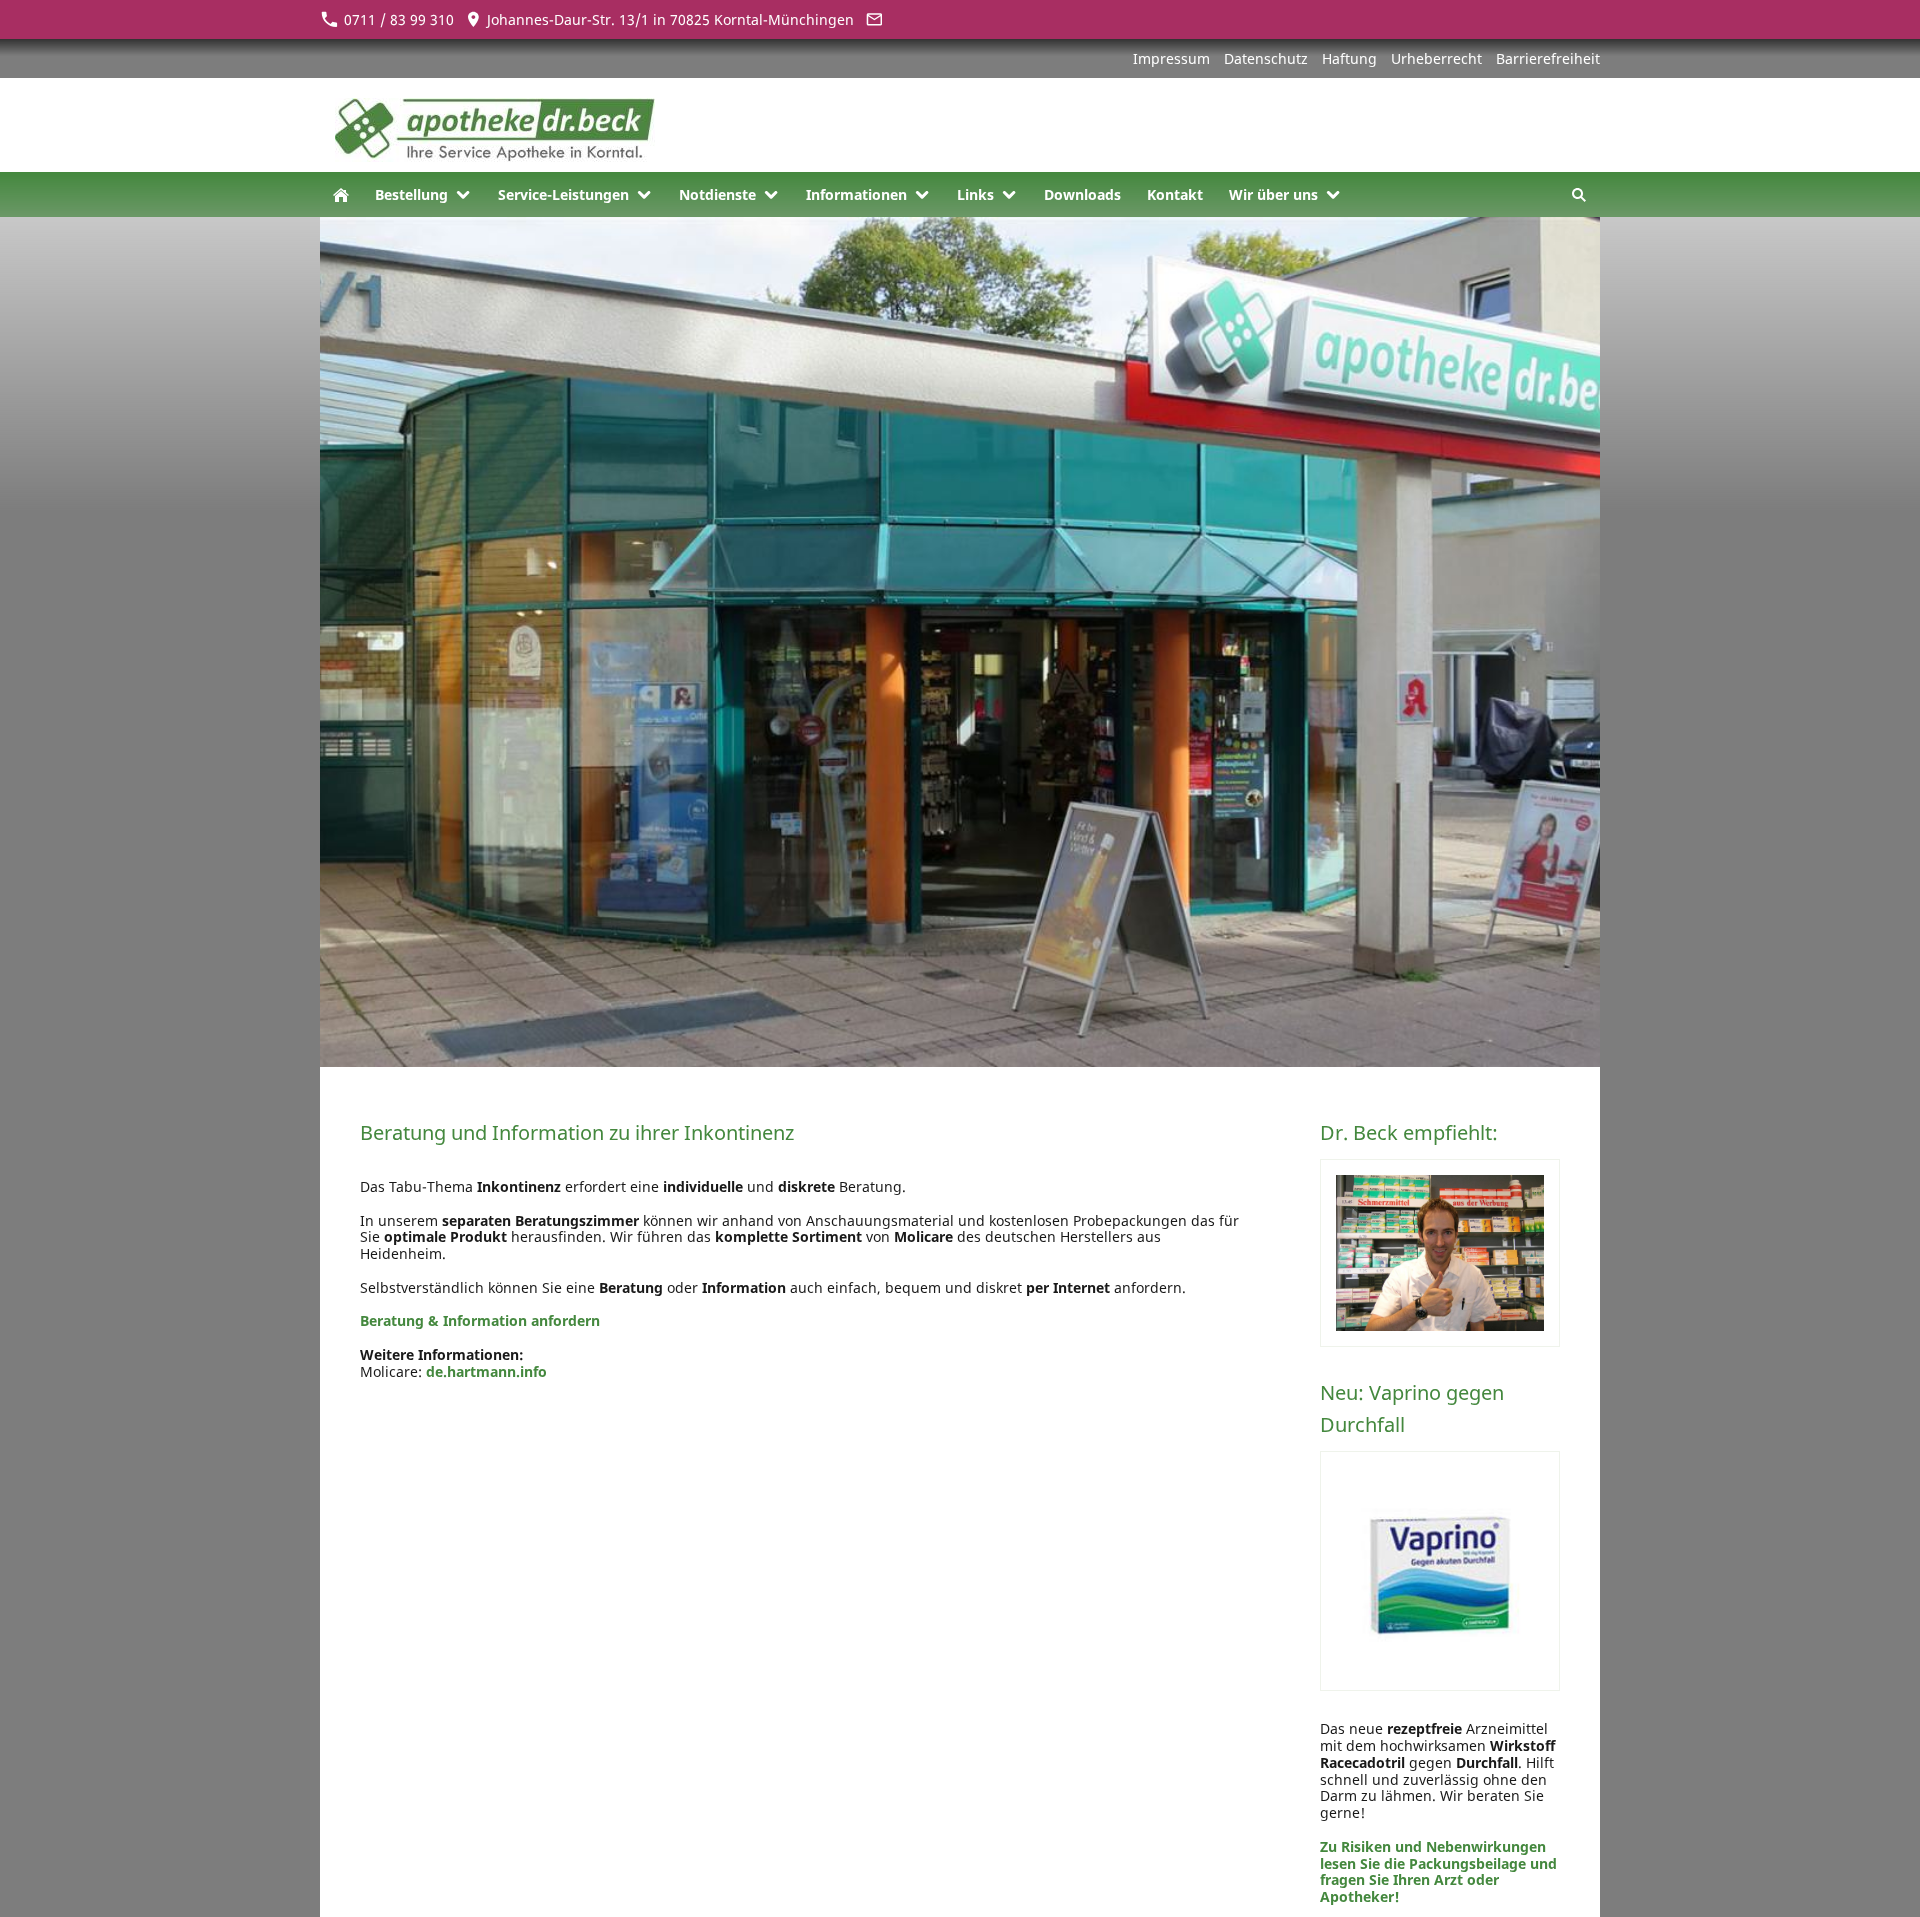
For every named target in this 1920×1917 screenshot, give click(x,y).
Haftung (1349, 58)
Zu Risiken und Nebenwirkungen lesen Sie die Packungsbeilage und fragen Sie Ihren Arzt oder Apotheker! (1438, 1871)
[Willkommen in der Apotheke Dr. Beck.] (341, 194)
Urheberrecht (1436, 58)
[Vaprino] (1440, 1571)
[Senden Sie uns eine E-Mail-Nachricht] (874, 19)
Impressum (1171, 58)
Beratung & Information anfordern (480, 1320)
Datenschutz (1266, 58)
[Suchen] (1579, 194)
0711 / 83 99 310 (397, 19)
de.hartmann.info (486, 1371)
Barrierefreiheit (1548, 58)
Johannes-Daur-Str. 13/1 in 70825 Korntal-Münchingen (668, 19)
